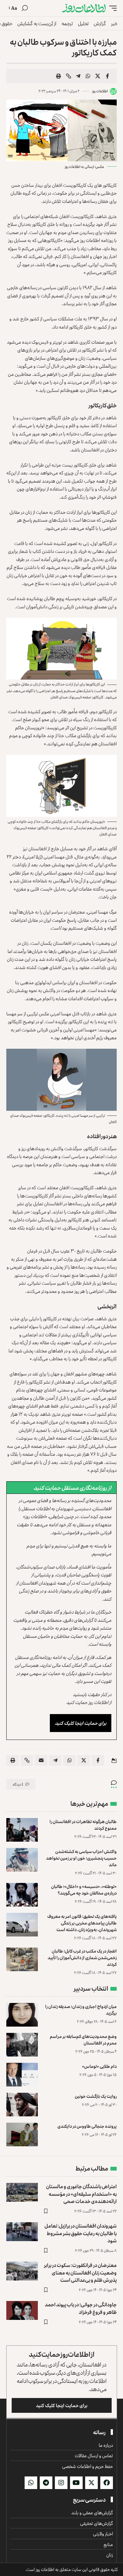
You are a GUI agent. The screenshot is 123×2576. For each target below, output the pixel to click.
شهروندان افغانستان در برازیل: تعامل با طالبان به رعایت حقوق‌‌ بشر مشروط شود (81, 2233)
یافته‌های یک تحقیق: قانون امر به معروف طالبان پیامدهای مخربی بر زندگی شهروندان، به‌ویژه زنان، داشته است (82, 1923)
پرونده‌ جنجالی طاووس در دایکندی (87, 2126)
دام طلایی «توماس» (99, 2066)
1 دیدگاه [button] (18, 1784)
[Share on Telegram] (78, 76)
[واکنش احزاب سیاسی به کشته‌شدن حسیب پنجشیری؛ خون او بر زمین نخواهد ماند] (22, 1860)
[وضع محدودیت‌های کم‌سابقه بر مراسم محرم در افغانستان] (22, 2045)
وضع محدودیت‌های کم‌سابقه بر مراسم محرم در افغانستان (83, 2040)
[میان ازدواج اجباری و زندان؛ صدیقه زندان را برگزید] (22, 2015)
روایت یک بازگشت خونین (96, 2096)
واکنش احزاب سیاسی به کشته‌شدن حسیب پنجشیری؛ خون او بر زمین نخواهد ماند (81, 1858)
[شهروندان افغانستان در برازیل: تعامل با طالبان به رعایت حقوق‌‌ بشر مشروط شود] (22, 2232)
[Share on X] (98, 76)
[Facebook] (107, 2483)
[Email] (41, 1760)
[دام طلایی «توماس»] (22, 2075)
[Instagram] (61, 2483)
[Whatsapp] (31, 2483)
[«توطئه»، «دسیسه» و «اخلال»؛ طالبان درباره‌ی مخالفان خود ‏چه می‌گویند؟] (22, 1895)
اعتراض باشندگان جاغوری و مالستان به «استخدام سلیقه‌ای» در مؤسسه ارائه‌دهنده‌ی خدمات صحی (81, 2194)
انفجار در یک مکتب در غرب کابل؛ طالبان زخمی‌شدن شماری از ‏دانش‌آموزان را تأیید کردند (82, 1957)
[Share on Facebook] (108, 76)
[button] (111, 8)
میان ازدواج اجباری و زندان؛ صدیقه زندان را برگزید (81, 2010)
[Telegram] (46, 2483)
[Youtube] (76, 2483)
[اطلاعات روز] (84, 8)
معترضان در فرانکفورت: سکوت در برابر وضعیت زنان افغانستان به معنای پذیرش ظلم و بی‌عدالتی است (80, 2272)
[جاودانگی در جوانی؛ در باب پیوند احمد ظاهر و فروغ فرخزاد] (22, 2310)
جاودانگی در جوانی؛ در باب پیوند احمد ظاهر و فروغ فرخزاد (81, 2308)
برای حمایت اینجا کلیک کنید (81, 1723)
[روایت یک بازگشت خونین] (22, 2105)
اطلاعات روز (100, 91)
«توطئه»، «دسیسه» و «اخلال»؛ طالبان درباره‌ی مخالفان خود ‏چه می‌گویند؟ (84, 1890)
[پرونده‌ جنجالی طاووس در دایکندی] (22, 2134)
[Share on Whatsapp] (88, 76)
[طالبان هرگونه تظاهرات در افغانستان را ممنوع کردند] (22, 1830)
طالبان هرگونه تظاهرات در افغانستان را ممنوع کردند (83, 1825)
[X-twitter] (91, 2483)
